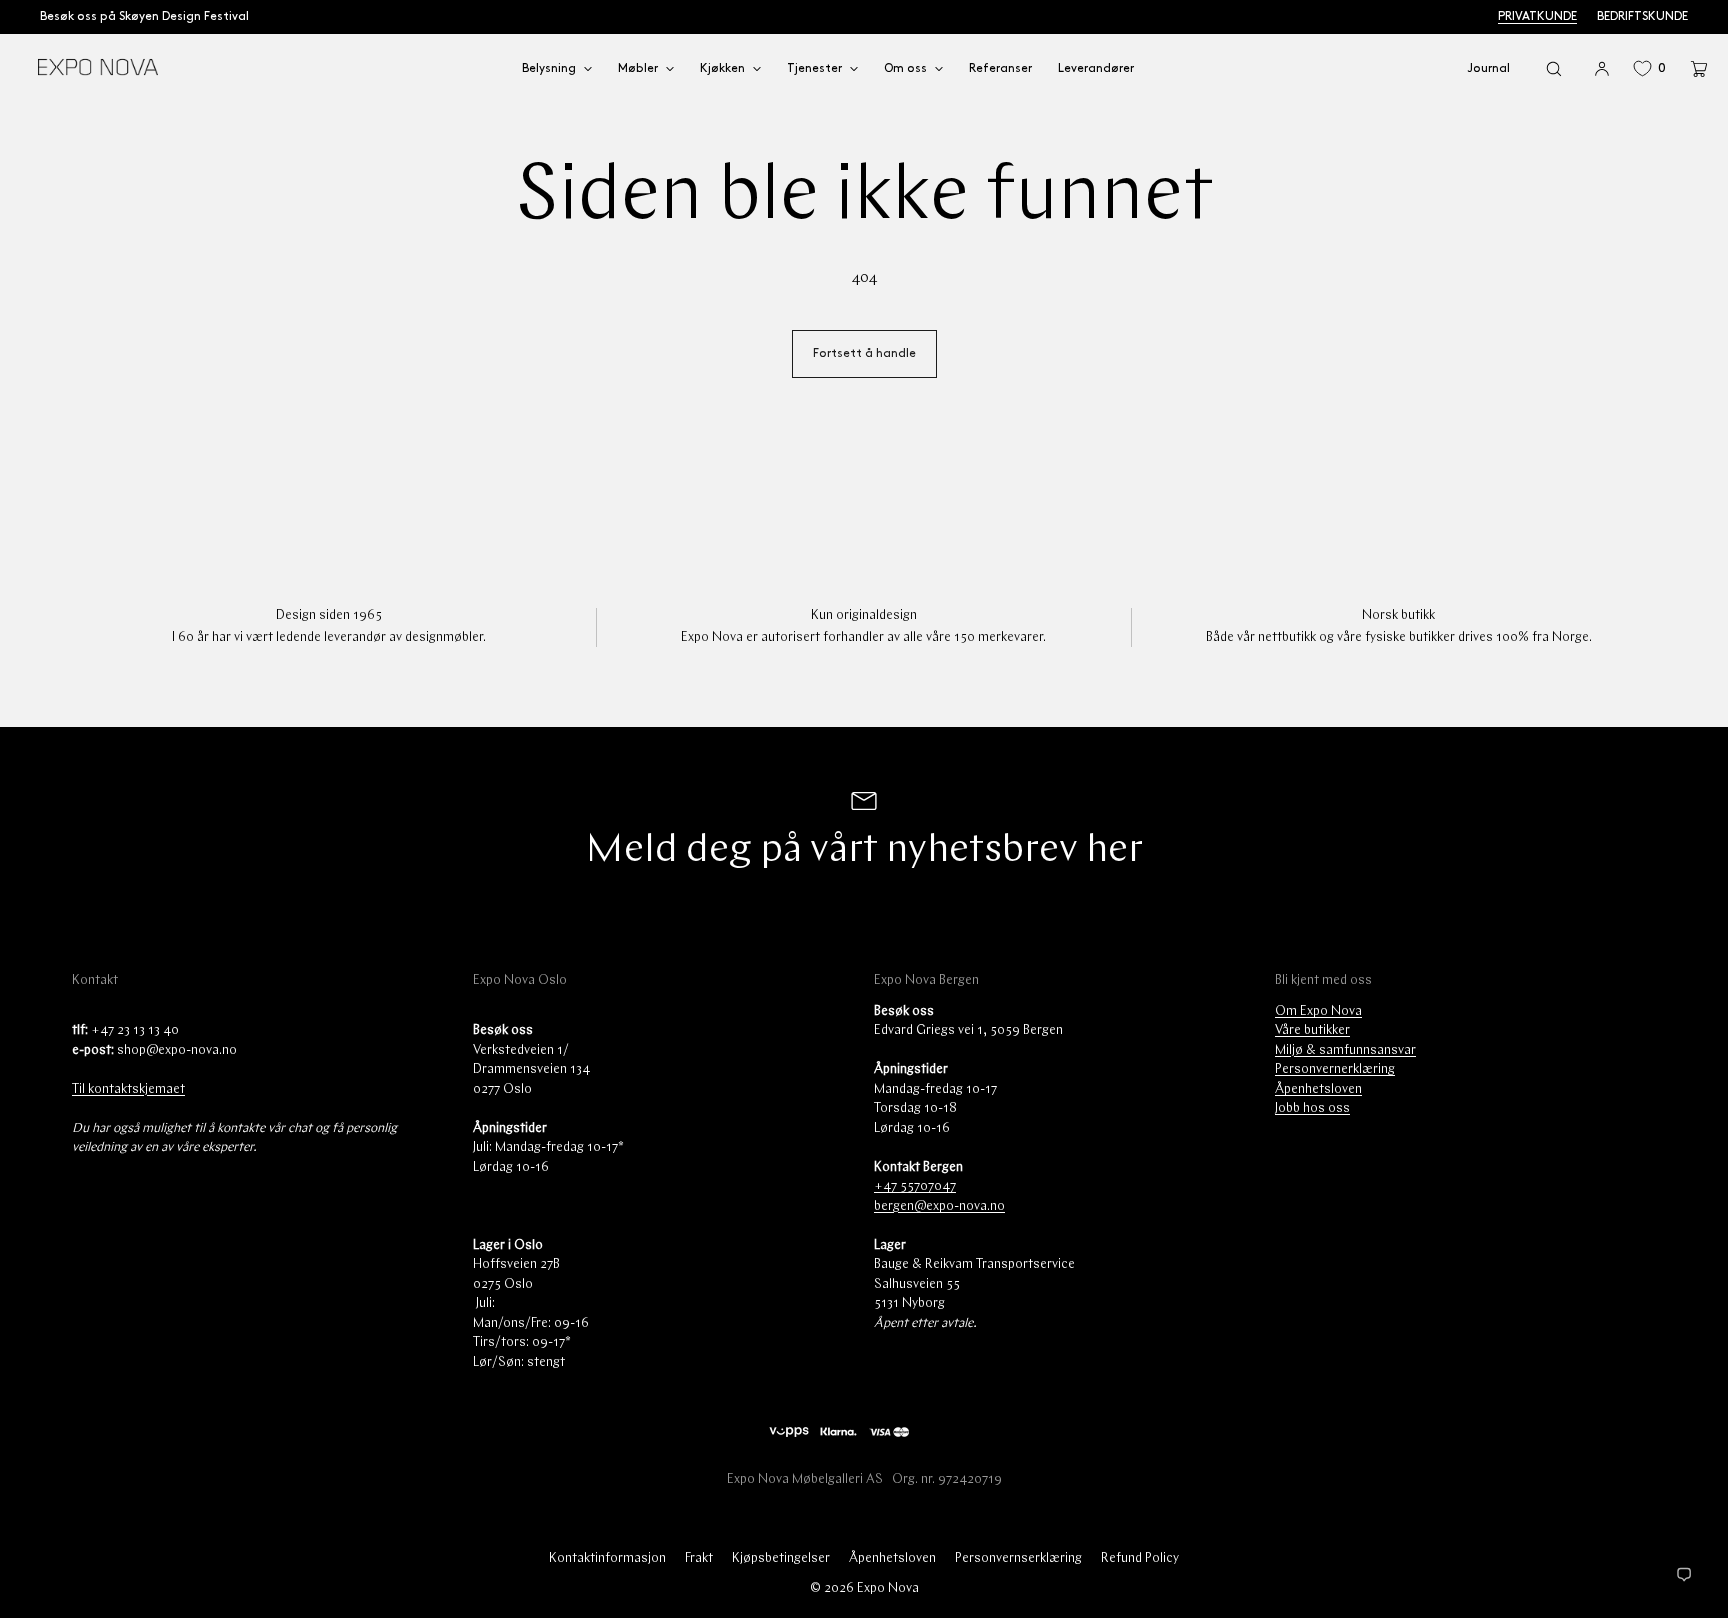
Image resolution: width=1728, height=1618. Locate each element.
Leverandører (1096, 68)
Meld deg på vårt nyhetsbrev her (864, 851)
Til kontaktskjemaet (128, 1089)
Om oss (905, 68)
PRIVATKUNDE (1537, 16)
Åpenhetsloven (1318, 1089)
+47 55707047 (915, 1186)
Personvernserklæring (1018, 1558)
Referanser (1000, 68)
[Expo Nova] (97, 69)
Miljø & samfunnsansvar (1345, 1050)
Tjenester (814, 68)
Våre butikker (1312, 1030)
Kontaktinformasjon (607, 1558)
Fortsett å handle (864, 353)
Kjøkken (722, 68)
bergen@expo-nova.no (939, 1206)
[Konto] (1602, 68)
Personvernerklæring (1335, 1069)
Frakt (699, 1558)
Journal (1488, 68)
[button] (1554, 68)
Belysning (549, 68)
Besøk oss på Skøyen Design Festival (144, 16)
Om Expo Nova (1318, 1011)
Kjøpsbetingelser (781, 1558)
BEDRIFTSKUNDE (1642, 16)
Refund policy (1140, 1558)
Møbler (638, 68)
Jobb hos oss (1312, 1108)
